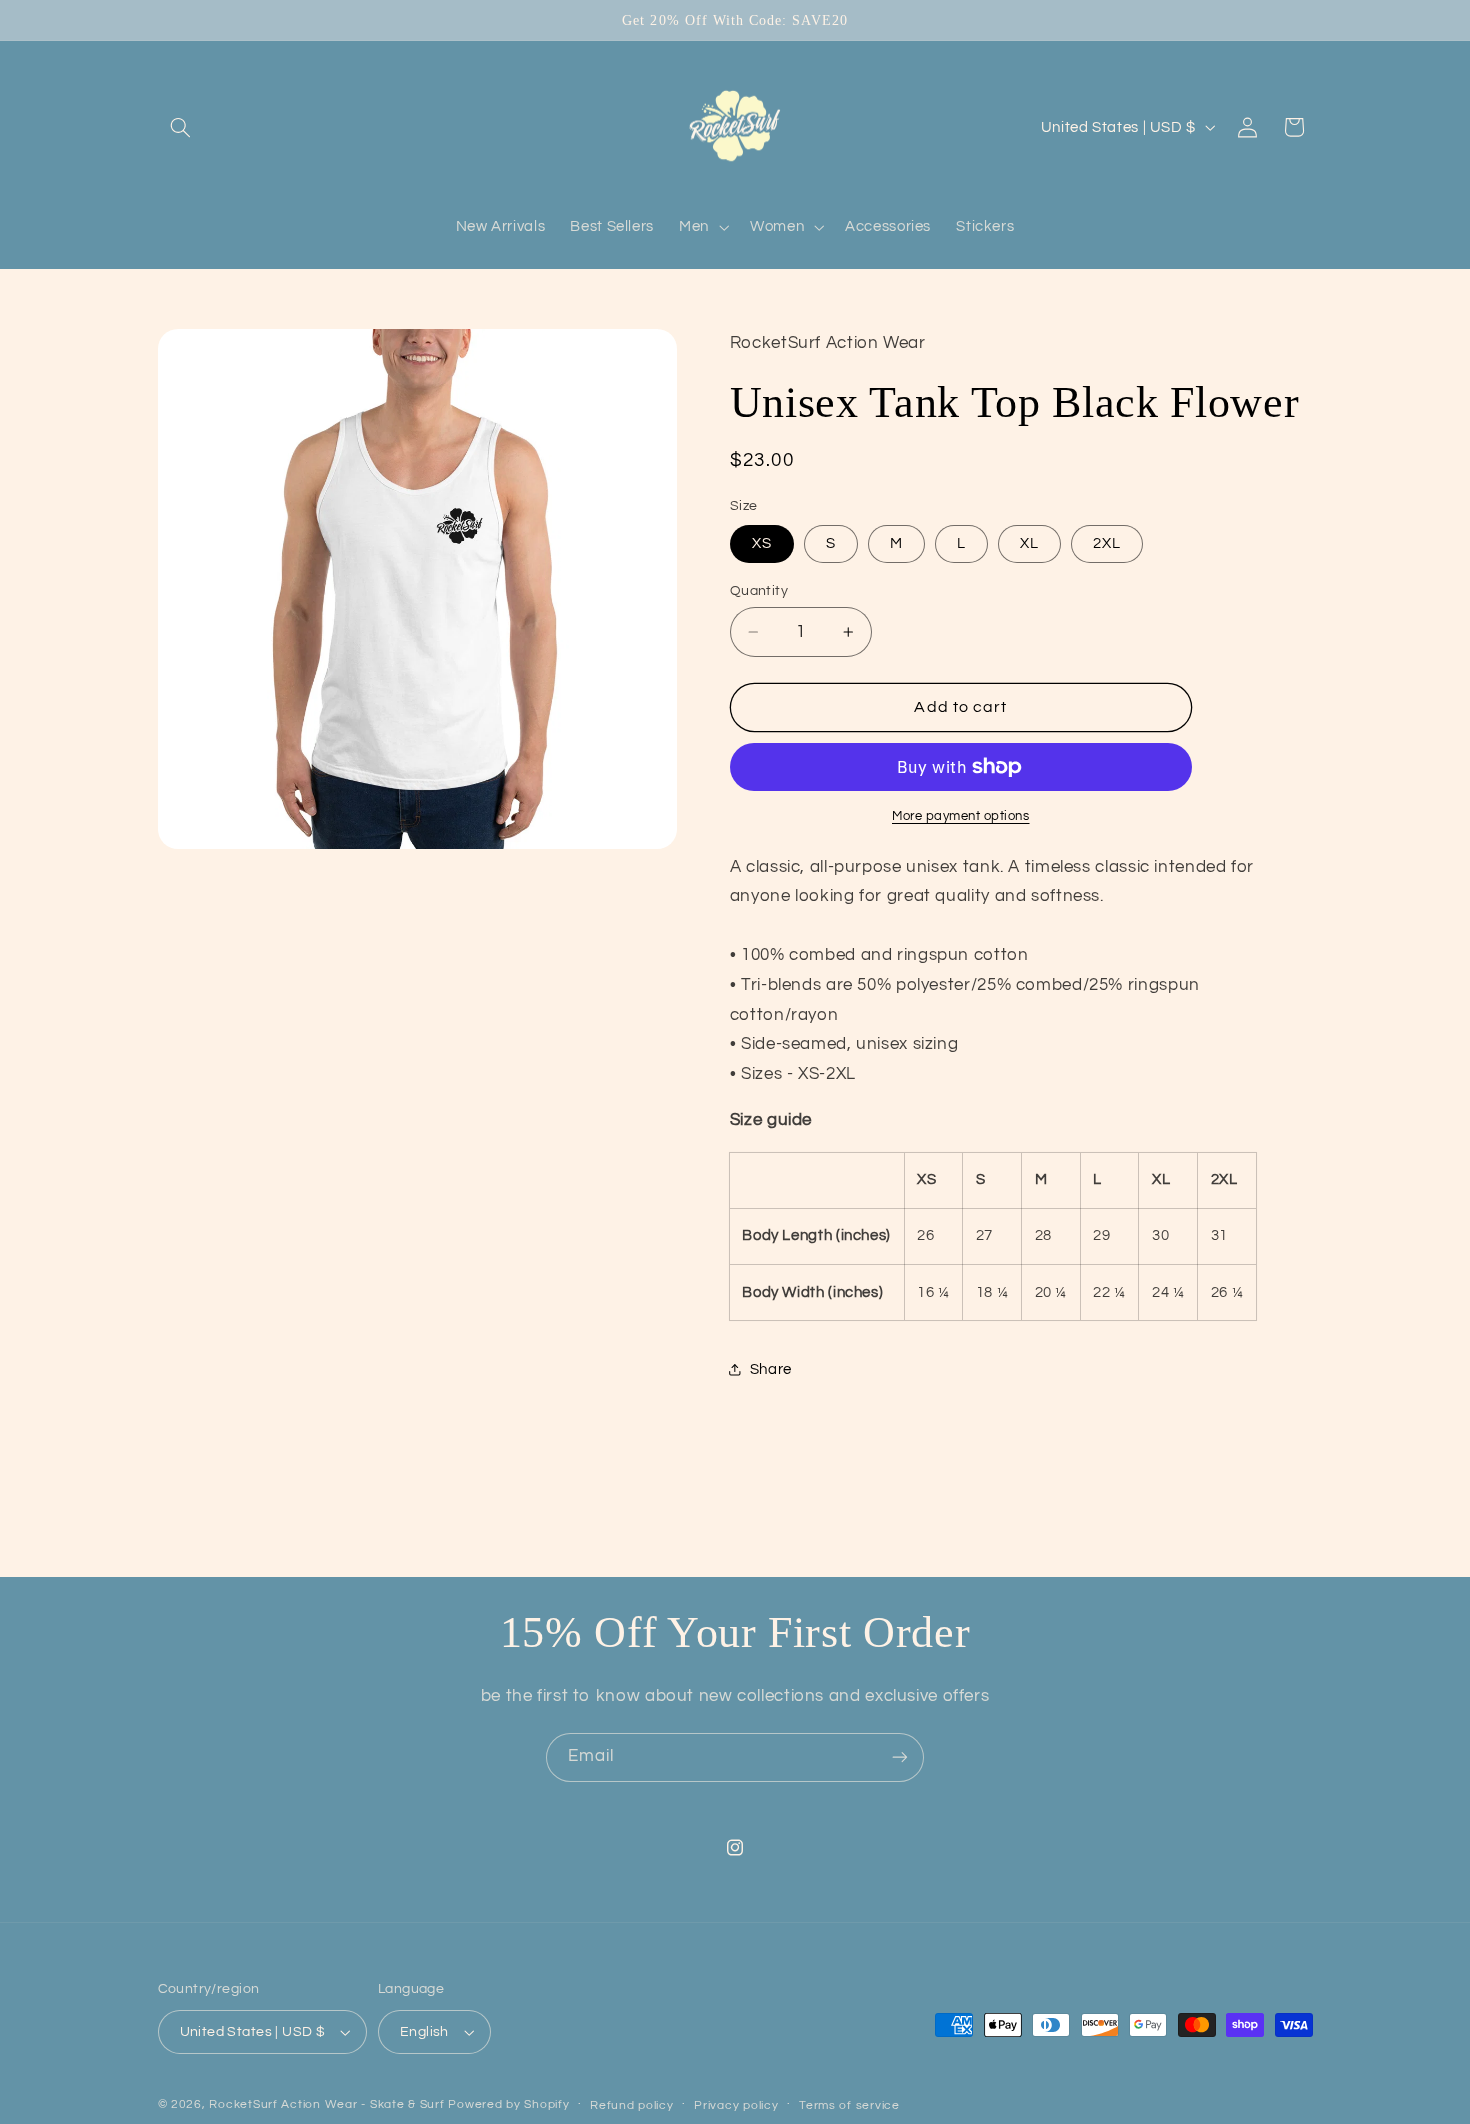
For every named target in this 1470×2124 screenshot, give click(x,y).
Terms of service (849, 2105)
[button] (181, 127)
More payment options (961, 816)
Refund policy (632, 2105)
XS (762, 543)
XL (1029, 543)
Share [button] (771, 1369)
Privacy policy (736, 2105)
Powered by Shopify (508, 2104)
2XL (1107, 543)
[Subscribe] (900, 1757)
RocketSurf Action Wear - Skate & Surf (326, 2104)
